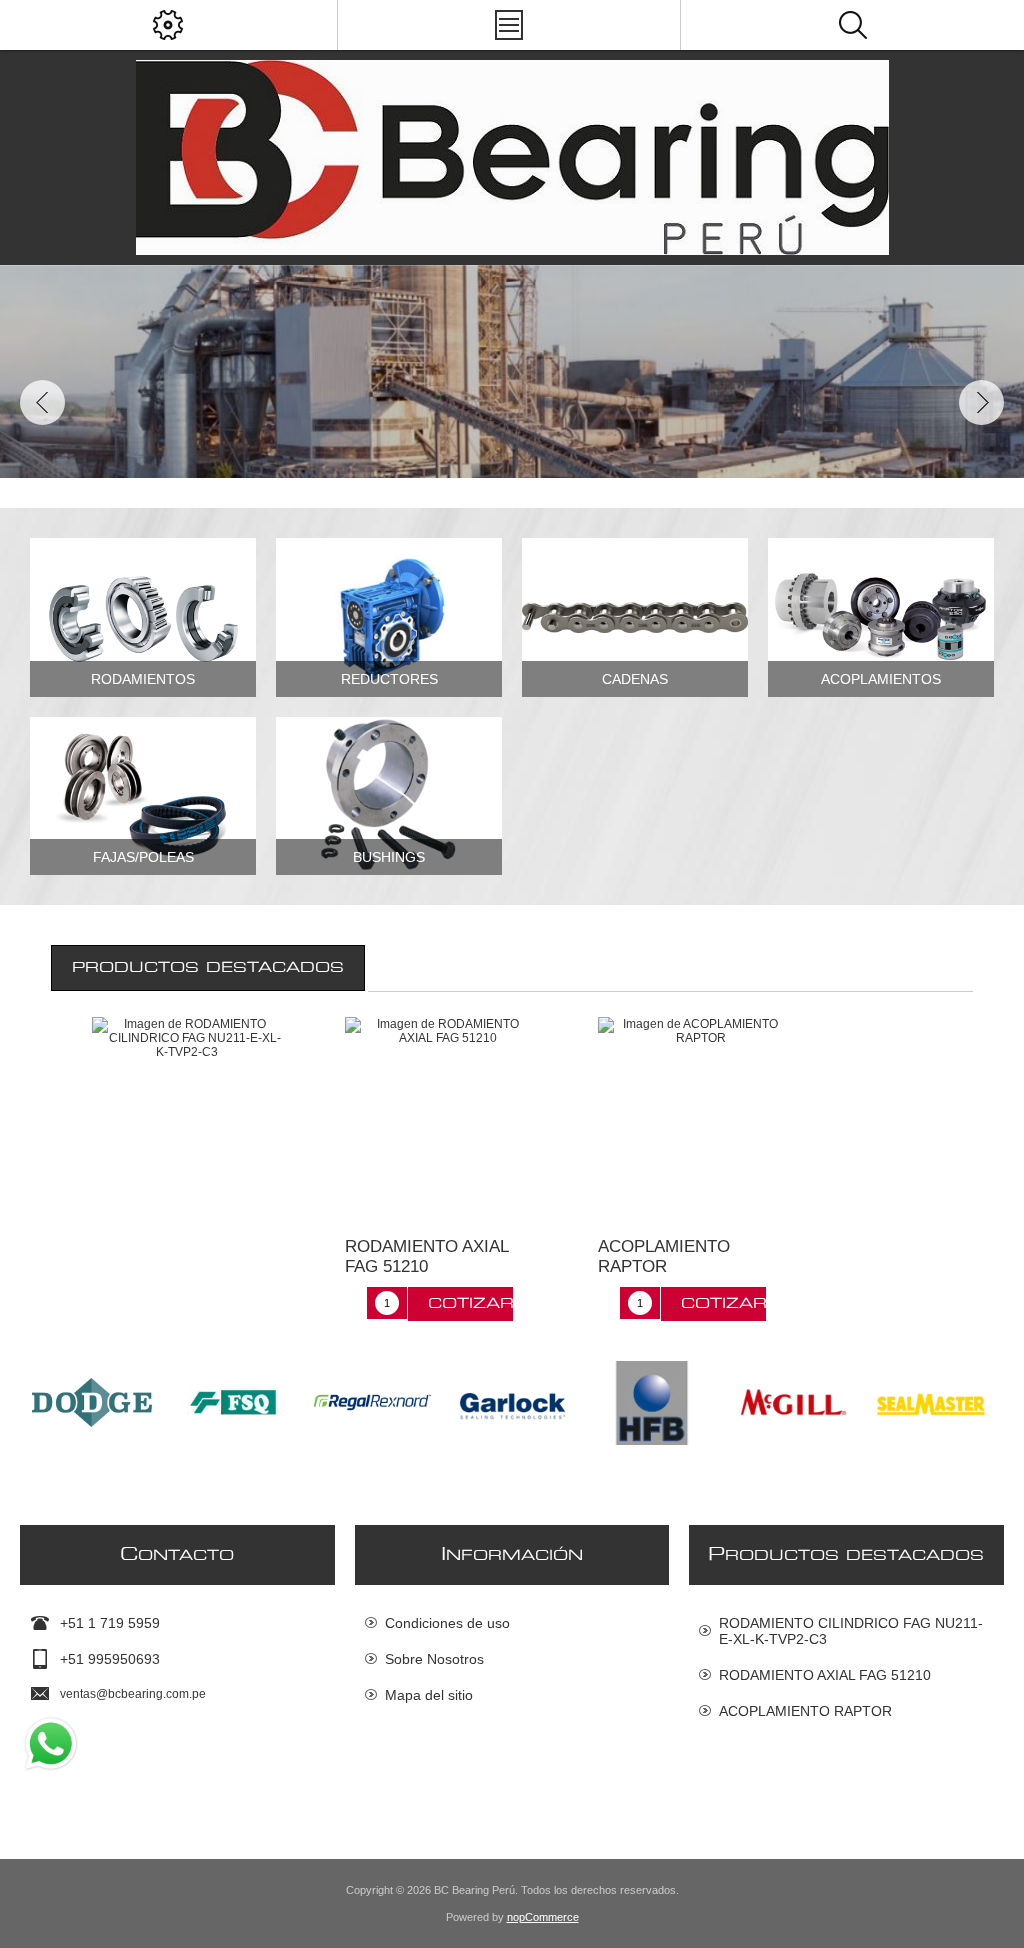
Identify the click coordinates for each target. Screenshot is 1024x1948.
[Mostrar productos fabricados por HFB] (512, 1403)
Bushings (389, 857)
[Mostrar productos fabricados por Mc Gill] (652, 1403)
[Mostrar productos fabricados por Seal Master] (792, 1403)
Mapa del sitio (429, 1695)
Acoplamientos (881, 679)
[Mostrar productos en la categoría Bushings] (389, 796)
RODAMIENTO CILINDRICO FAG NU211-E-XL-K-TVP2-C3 (851, 1631)
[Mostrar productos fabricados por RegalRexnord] (232, 1403)
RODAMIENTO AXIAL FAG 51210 (426, 1256)
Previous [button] (42, 402)
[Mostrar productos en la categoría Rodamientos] (143, 617)
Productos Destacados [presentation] (208, 968)
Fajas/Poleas (143, 857)
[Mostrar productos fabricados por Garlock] (372, 1403)
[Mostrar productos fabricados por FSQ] (92, 1403)
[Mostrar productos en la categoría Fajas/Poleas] (143, 796)
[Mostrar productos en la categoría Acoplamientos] (881, 617)
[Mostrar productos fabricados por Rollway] (932, 1403)
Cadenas (635, 679)
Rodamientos (143, 679)
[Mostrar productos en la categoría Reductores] (389, 617)
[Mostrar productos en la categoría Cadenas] (635, 617)
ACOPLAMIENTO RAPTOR (664, 1256)
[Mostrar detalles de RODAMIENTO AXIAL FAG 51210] (440, 1112)
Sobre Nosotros (434, 1659)
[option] (512, 371)
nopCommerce (543, 1917)
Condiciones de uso (447, 1623)
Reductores (389, 679)
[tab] (208, 968)
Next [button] (981, 402)
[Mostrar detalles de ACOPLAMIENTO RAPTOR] (693, 1112)
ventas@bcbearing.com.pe (133, 1694)
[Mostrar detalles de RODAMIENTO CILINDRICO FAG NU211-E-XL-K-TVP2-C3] (187, 1112)
